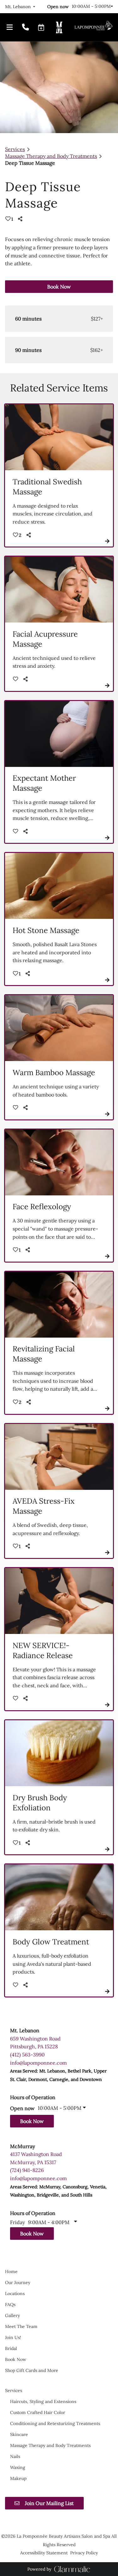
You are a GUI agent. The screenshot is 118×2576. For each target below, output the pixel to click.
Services (15, 149)
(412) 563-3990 (27, 2055)
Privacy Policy (84, 2553)
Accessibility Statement (44, 2553)
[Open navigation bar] (10, 28)
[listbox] (20, 7)
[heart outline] (16, 679)
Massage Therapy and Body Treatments (51, 156)
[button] (41, 27)
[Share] (21, 219)
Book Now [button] (59, 287)
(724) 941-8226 (27, 2170)
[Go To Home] (93, 27)
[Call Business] (25, 28)
